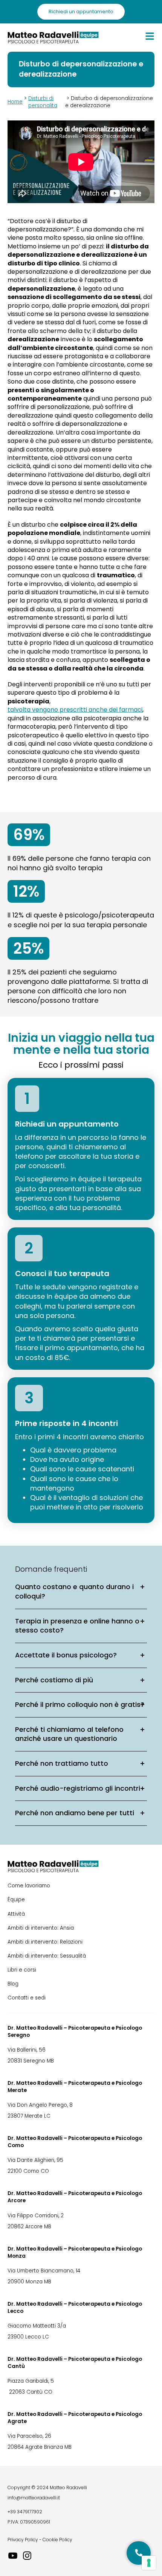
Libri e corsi (22, 1970)
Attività (16, 1914)
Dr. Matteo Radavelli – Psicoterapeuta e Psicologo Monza (75, 2252)
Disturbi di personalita (43, 102)
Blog (13, 1984)
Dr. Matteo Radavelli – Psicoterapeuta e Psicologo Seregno (75, 2032)
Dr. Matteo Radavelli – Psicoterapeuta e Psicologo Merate (75, 2087)
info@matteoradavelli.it (34, 2498)
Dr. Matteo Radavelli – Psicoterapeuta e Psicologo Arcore (75, 2197)
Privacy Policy (23, 2540)
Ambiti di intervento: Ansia (41, 1928)
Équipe (16, 1900)
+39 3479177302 (25, 2512)
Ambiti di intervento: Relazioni (45, 1942)
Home (15, 102)
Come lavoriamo (29, 1886)
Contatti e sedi (27, 1998)
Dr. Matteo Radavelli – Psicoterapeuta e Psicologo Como (75, 2142)
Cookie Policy (57, 2540)
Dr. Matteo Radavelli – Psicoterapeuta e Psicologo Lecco (75, 2308)
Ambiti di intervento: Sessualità (47, 1956)
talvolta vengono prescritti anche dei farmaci (75, 710)
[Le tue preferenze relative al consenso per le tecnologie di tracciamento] (149, 2563)
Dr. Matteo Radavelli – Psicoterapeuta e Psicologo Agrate (75, 2418)
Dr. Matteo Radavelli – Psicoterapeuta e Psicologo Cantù (75, 2363)
